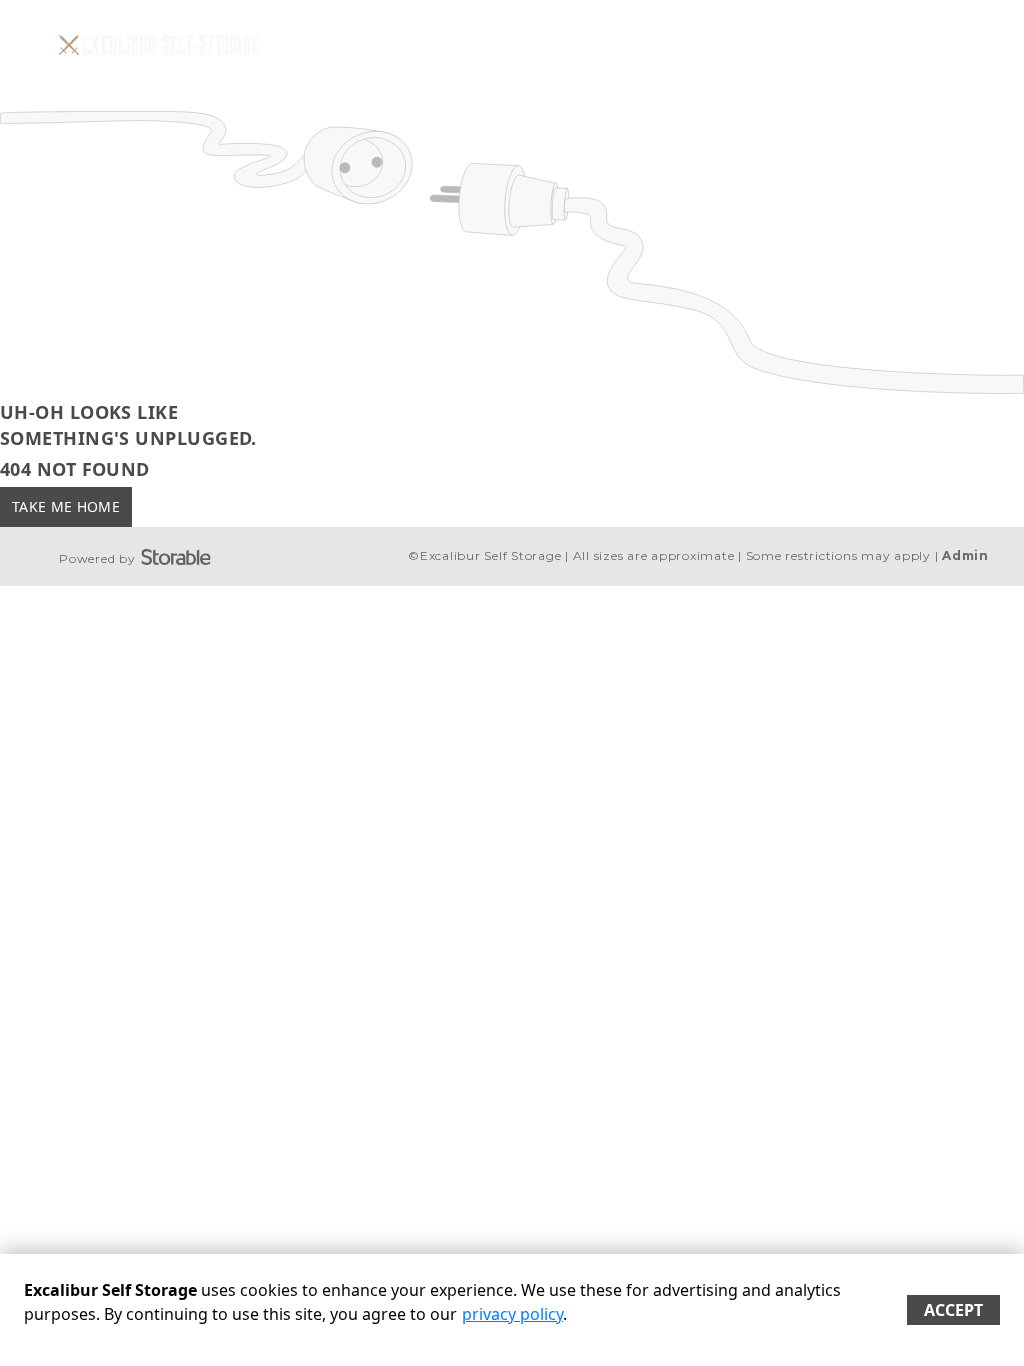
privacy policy (512, 1314)
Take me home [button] (66, 506)
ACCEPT (953, 1310)
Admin (965, 555)
